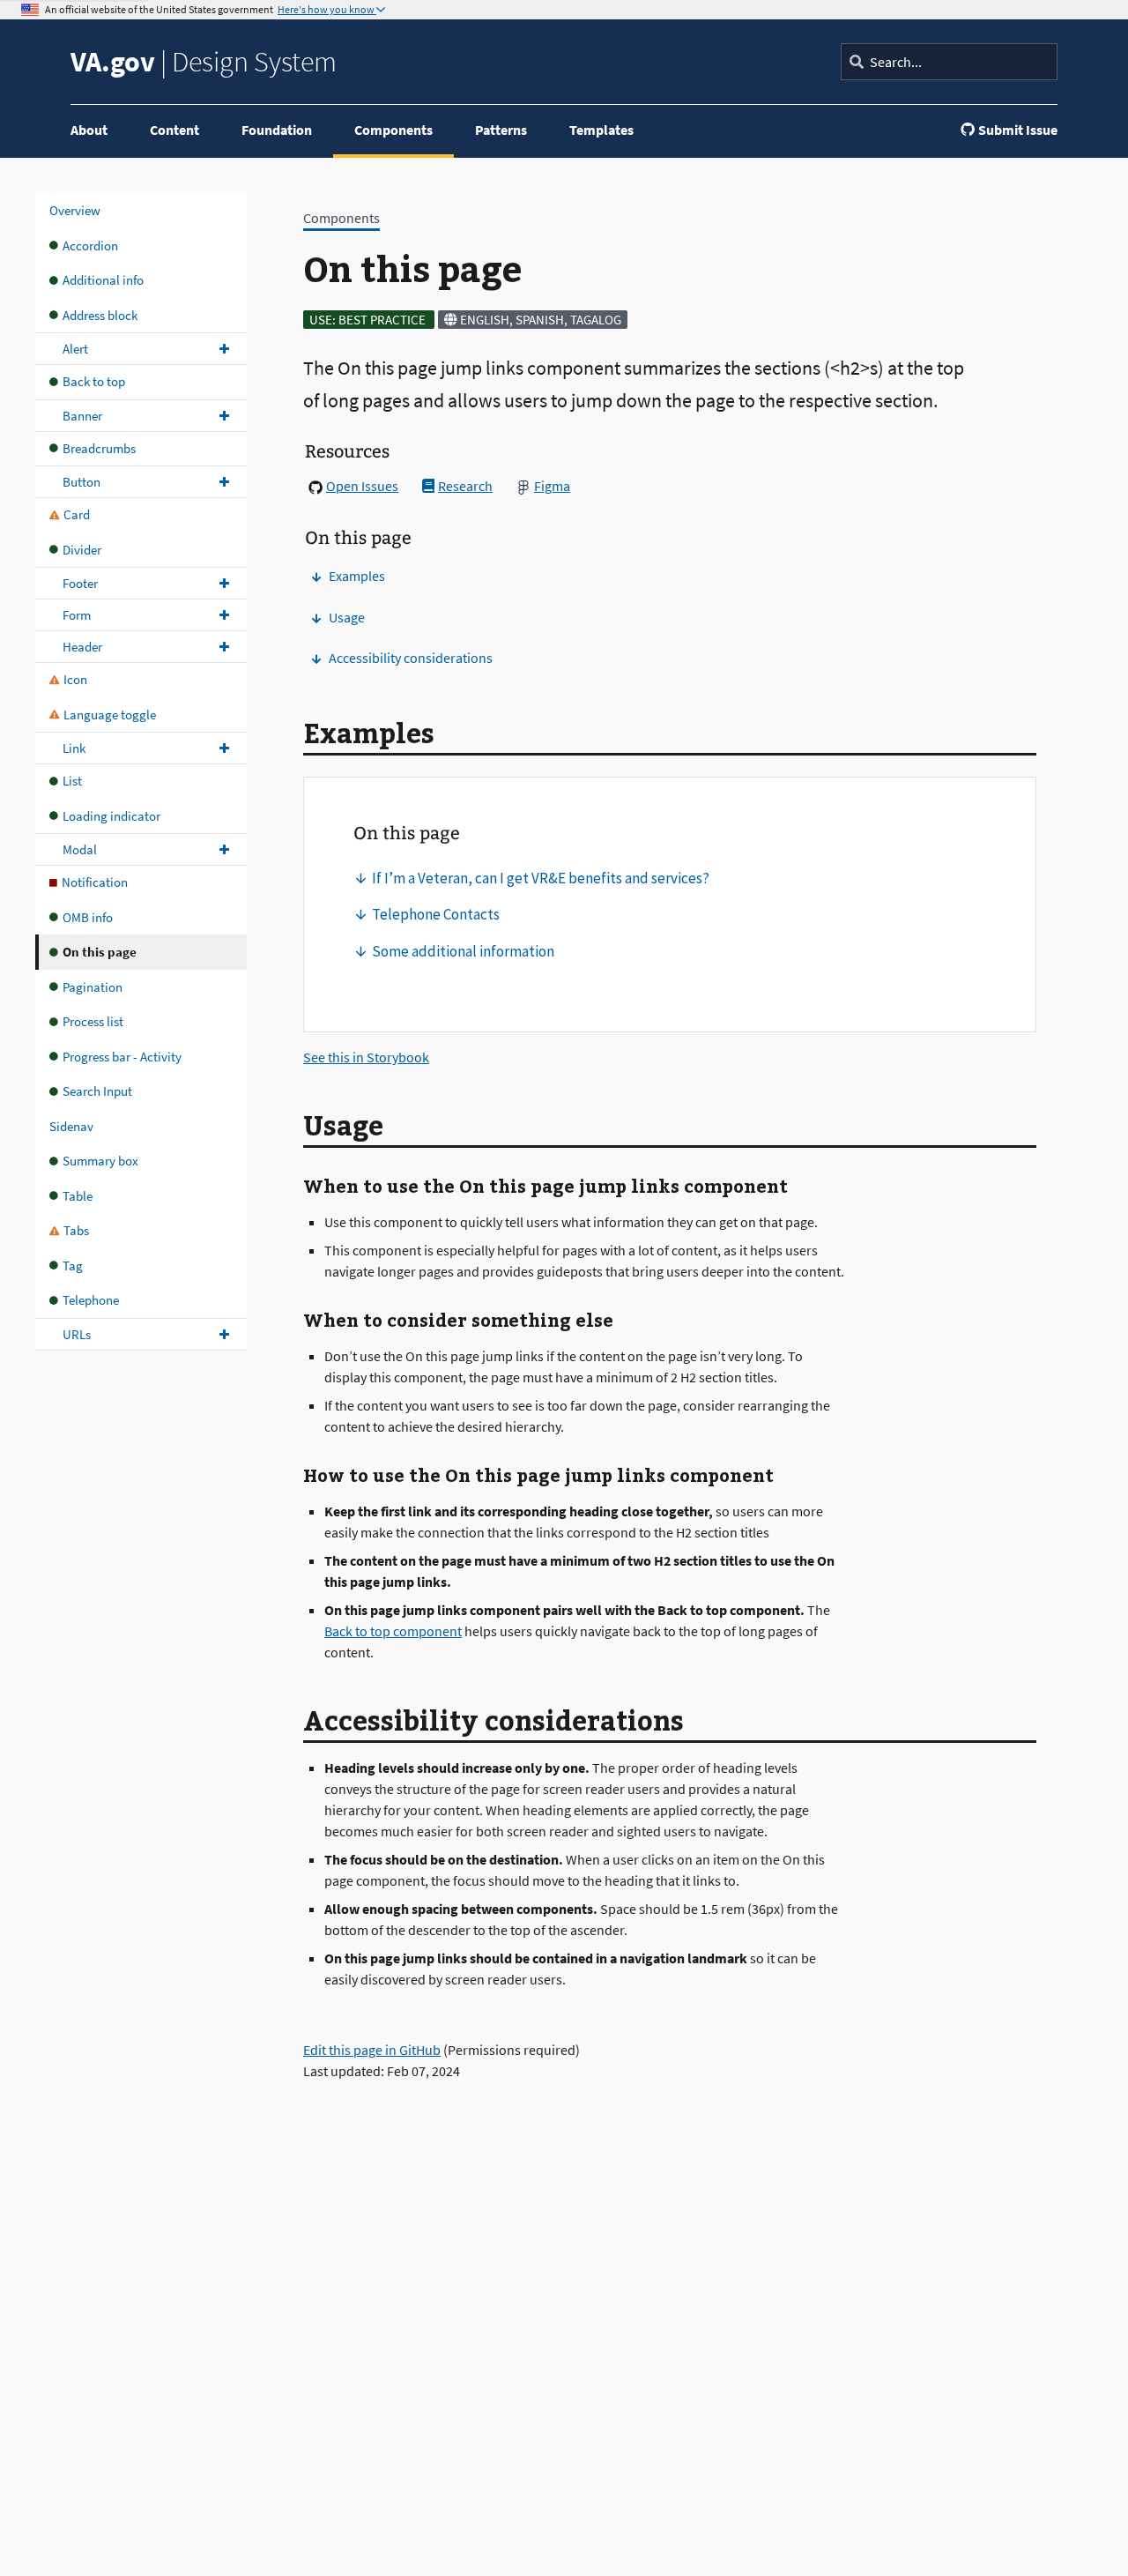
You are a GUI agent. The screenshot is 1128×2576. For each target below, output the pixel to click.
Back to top (94, 381)
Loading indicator (111, 816)
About (89, 130)
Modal (80, 849)
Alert (75, 349)
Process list (93, 1021)
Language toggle (110, 715)
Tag (73, 1266)
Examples (357, 576)
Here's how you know (327, 10)
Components (393, 130)
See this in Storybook (366, 1057)
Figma (552, 486)
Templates (601, 130)
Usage (347, 617)
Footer (80, 583)
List (72, 781)
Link (74, 748)
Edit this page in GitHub (372, 2050)
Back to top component (393, 1631)
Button (82, 482)
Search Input (97, 1091)
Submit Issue (1018, 130)
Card (77, 514)
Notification (95, 882)
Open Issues (362, 486)
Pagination (93, 987)
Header (82, 647)
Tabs (76, 1230)
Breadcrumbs (99, 448)
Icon (75, 679)
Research (465, 486)
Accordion (90, 246)
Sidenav (71, 1126)
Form (77, 615)
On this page (100, 952)
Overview (75, 210)
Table (78, 1196)
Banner (82, 416)
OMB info (88, 917)
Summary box (100, 1161)
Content (174, 130)
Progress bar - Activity (122, 1057)
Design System (204, 62)
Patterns (501, 130)
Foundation (277, 130)
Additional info (103, 280)
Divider (82, 550)
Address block (100, 315)
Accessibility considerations (411, 658)
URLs (77, 1334)
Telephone (91, 1300)
